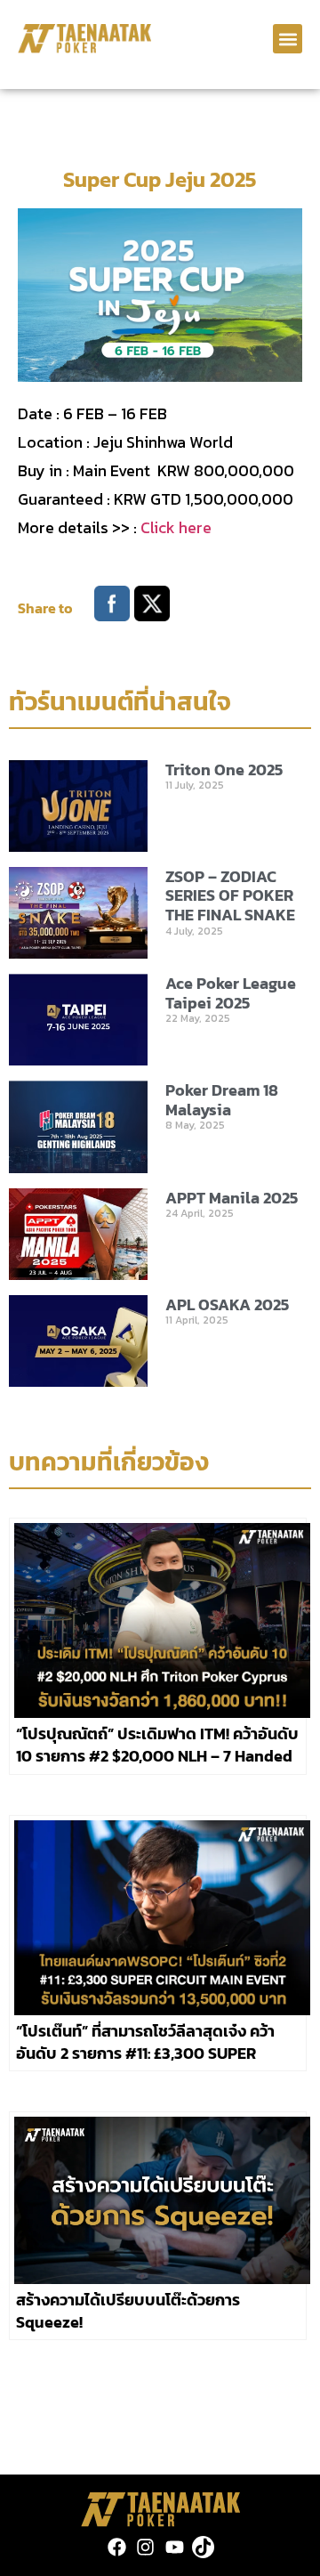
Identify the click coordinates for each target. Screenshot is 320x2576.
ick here (183, 527)
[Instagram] (145, 2547)
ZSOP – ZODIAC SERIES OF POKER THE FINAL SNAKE (230, 895)
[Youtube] (175, 2547)
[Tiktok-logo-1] (203, 2547)
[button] (288, 39)
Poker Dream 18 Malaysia (222, 1100)
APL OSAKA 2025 (227, 1304)
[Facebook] (117, 2547)
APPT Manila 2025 (232, 1198)
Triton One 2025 (224, 770)
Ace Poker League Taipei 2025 (231, 993)
